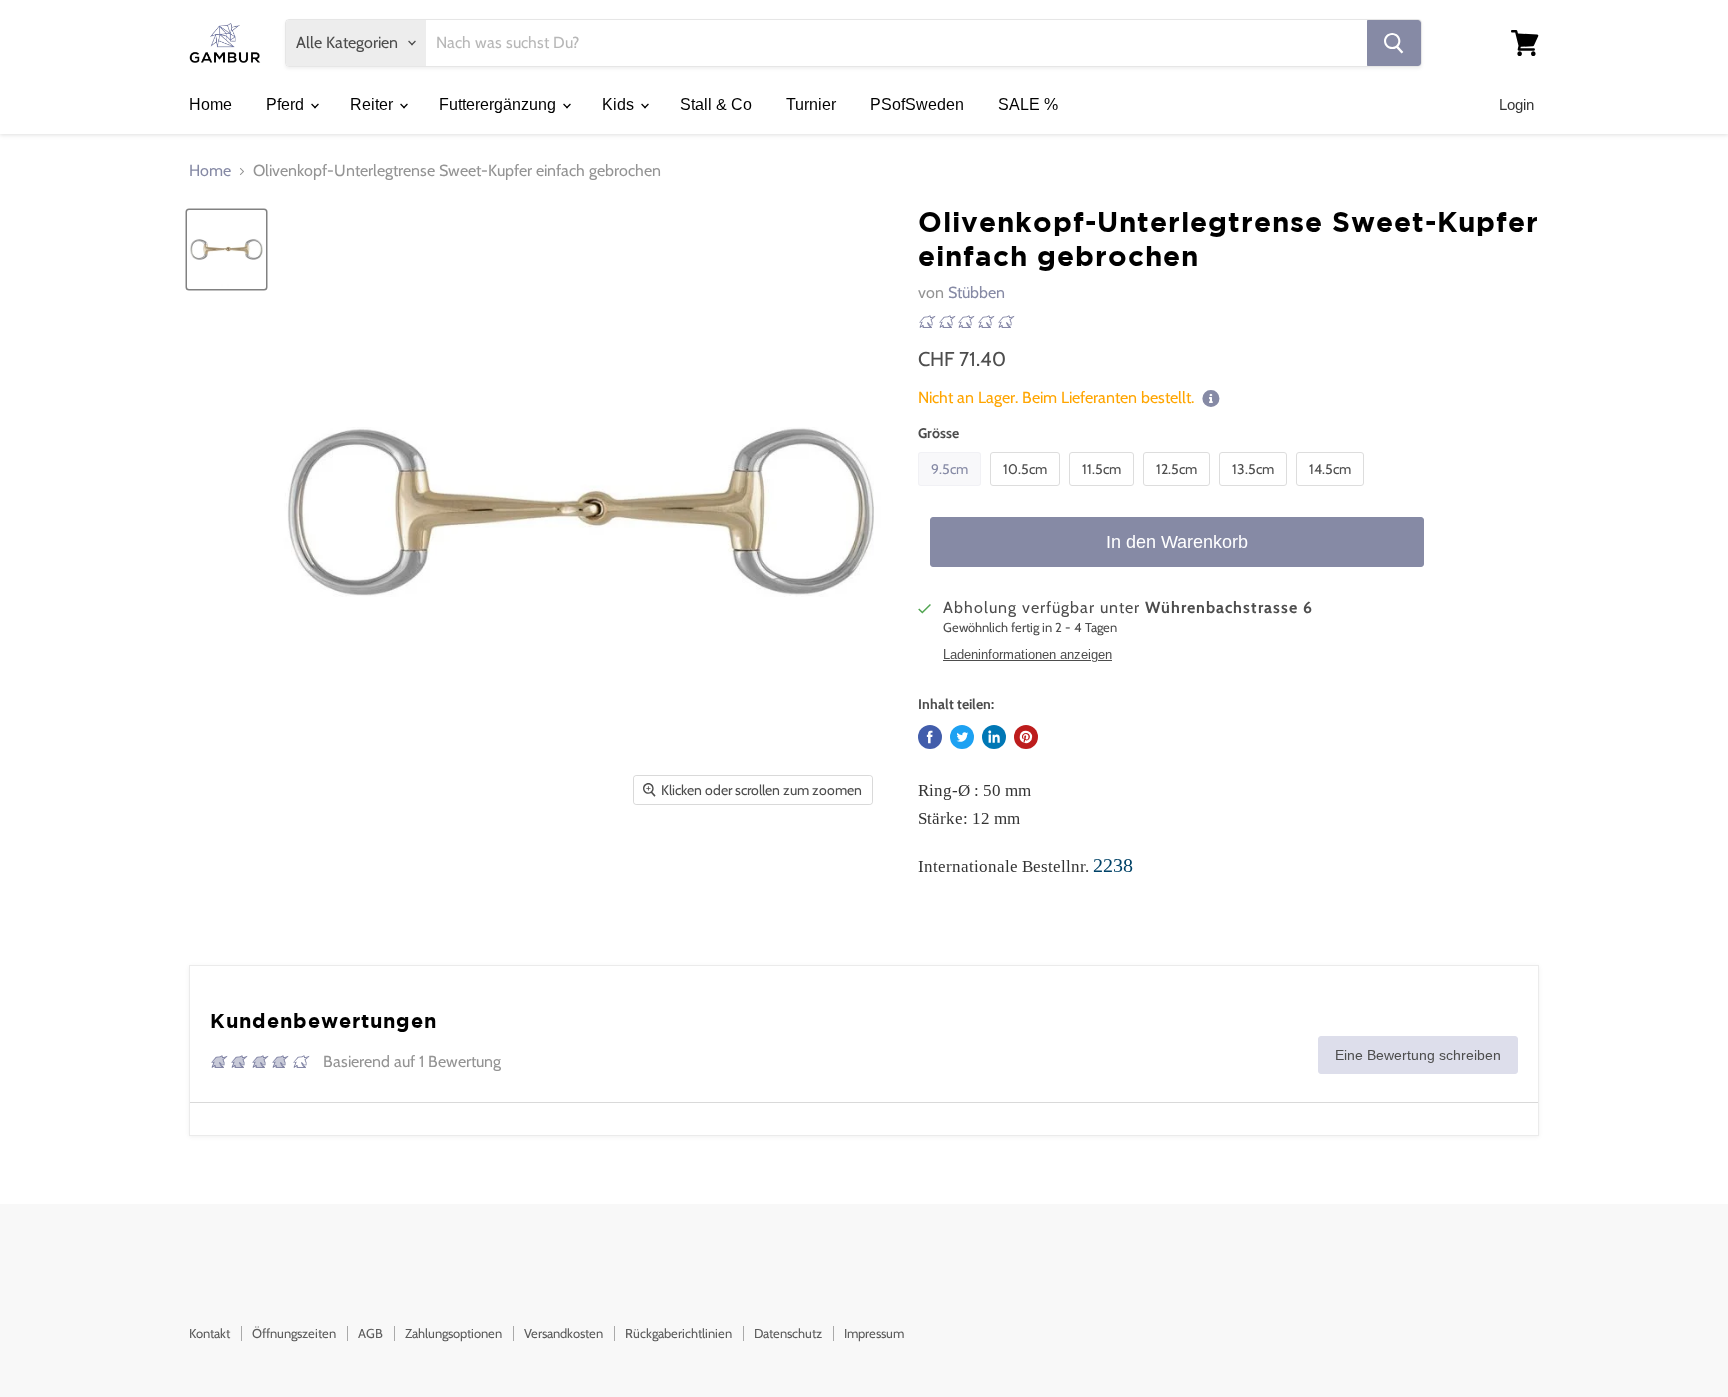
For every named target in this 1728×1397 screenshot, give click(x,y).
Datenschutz (788, 1333)
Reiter (373, 104)
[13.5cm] (1255, 490)
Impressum (874, 1333)
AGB (370, 1333)
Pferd (287, 104)
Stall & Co (716, 104)
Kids (620, 104)
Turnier (811, 104)
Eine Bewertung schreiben (1418, 1055)
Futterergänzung (499, 104)
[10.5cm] (1027, 490)
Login (1516, 104)
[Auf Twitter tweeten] (962, 737)
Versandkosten (563, 1333)
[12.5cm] (1179, 490)
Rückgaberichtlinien (678, 1333)
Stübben (976, 292)
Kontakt (209, 1333)
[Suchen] (1394, 43)
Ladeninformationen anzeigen (1027, 655)
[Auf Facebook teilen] (930, 737)
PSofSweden (917, 104)
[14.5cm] (1332, 490)
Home (210, 104)
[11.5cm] (1104, 490)
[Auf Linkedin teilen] (994, 737)
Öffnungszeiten (294, 1333)
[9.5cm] (952, 490)
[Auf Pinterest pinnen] (1026, 737)
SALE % (1028, 104)
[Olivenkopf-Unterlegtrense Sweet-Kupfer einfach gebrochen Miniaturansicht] (226, 249)
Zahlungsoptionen (453, 1333)
